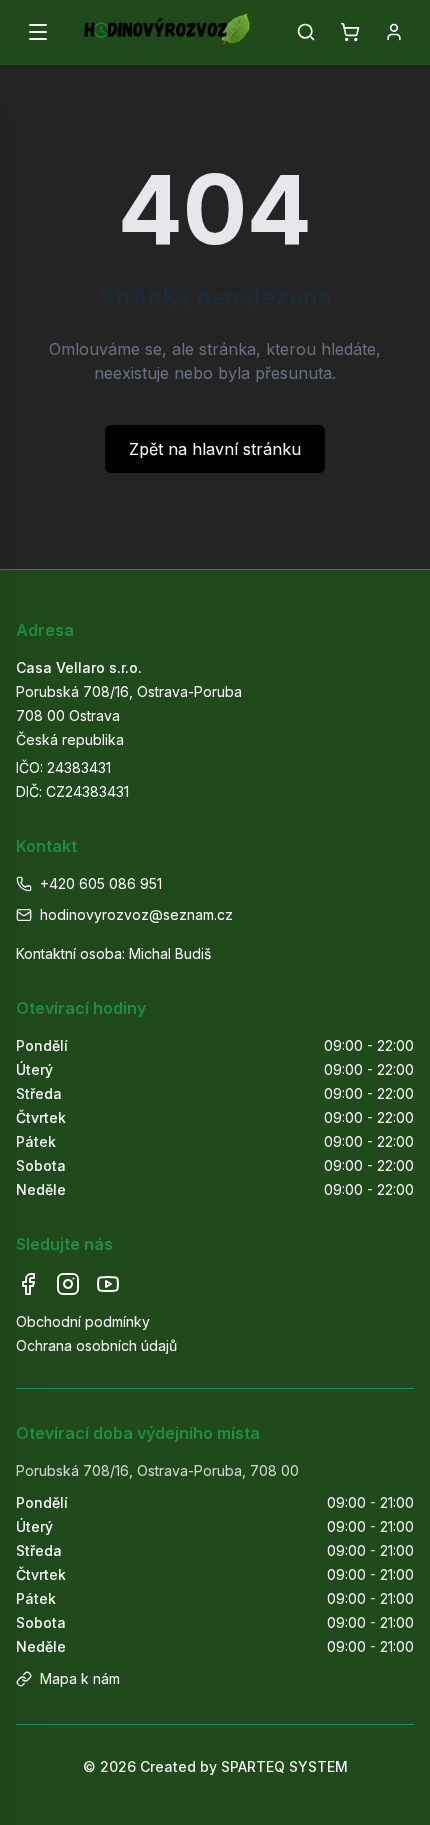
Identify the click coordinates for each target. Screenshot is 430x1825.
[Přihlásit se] (394, 32)
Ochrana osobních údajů (96, 1345)
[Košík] (350, 32)
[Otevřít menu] (38, 32)
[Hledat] (306, 32)
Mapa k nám (80, 1678)
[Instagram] (68, 1284)
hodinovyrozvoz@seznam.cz (136, 914)
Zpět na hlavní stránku (215, 449)
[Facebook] (28, 1284)
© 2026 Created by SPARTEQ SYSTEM (215, 1766)
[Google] (108, 1284)
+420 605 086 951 (101, 883)
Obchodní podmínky (83, 1321)
